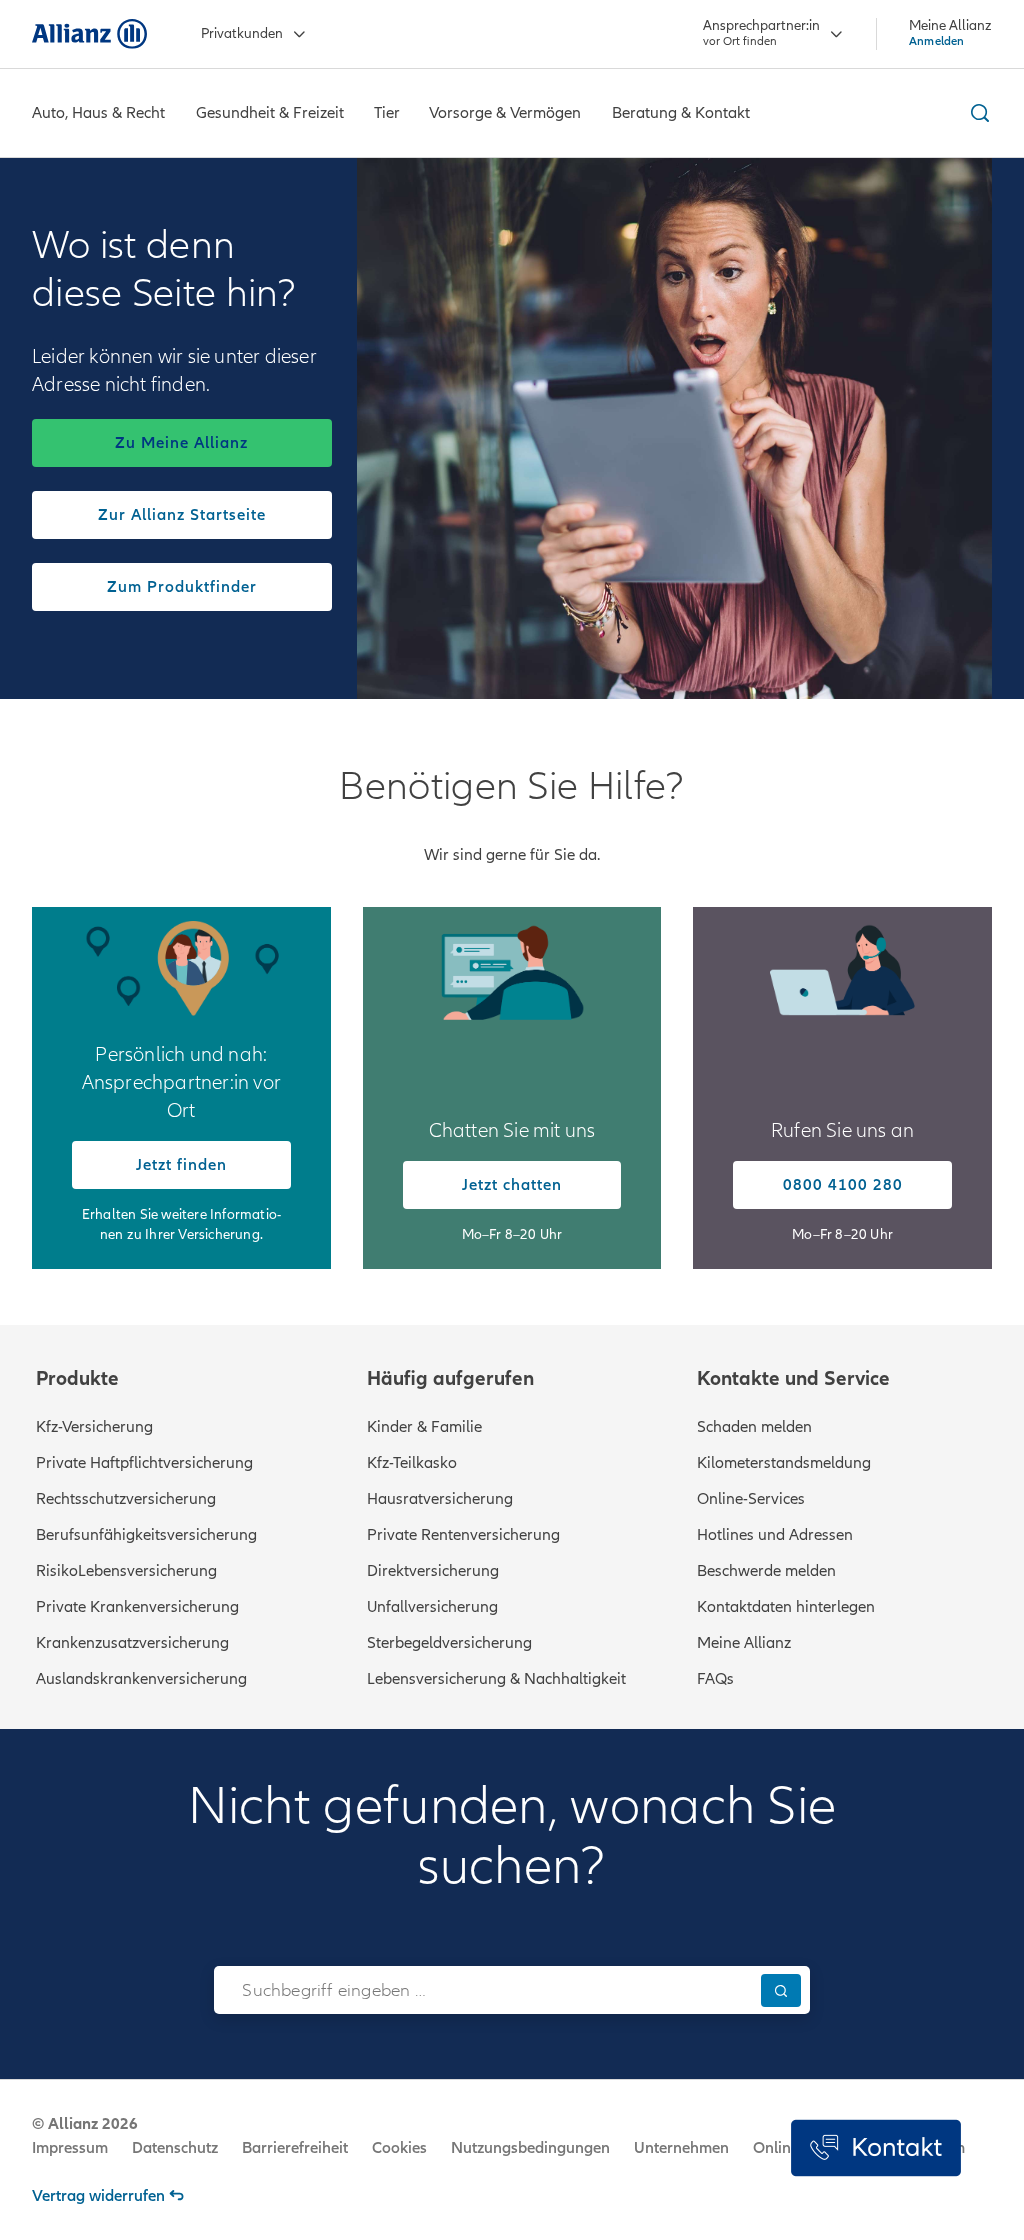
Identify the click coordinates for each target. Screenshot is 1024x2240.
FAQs (715, 1679)
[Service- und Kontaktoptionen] (876, 2148)
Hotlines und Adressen (775, 1535)
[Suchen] (781, 1990)
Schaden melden (754, 1427)
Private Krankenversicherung (137, 1607)
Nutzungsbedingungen (530, 2148)
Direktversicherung (433, 1571)
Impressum (70, 2148)
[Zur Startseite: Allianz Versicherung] (89, 34)
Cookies (399, 2148)
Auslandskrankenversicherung (141, 1679)
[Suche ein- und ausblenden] (977, 113)
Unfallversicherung (432, 1607)
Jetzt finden (181, 1165)
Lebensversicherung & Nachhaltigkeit (496, 1679)
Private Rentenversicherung (463, 1535)
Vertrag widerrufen (98, 2196)
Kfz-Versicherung (94, 1427)
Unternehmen (681, 2148)
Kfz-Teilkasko (412, 1463)
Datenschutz (175, 2148)
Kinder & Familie (424, 1427)
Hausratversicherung (440, 1499)
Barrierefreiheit (295, 2148)
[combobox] (482, 1990)
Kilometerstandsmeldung (784, 1463)
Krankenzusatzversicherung (132, 1643)
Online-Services (751, 1499)
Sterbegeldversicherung (449, 1643)
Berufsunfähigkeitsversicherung (146, 1535)
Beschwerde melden (766, 1571)
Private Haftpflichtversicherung (144, 1463)
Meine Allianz (744, 1643)
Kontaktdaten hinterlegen (786, 1607)
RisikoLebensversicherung (126, 1571)
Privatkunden (242, 33)
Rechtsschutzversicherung (126, 1499)
